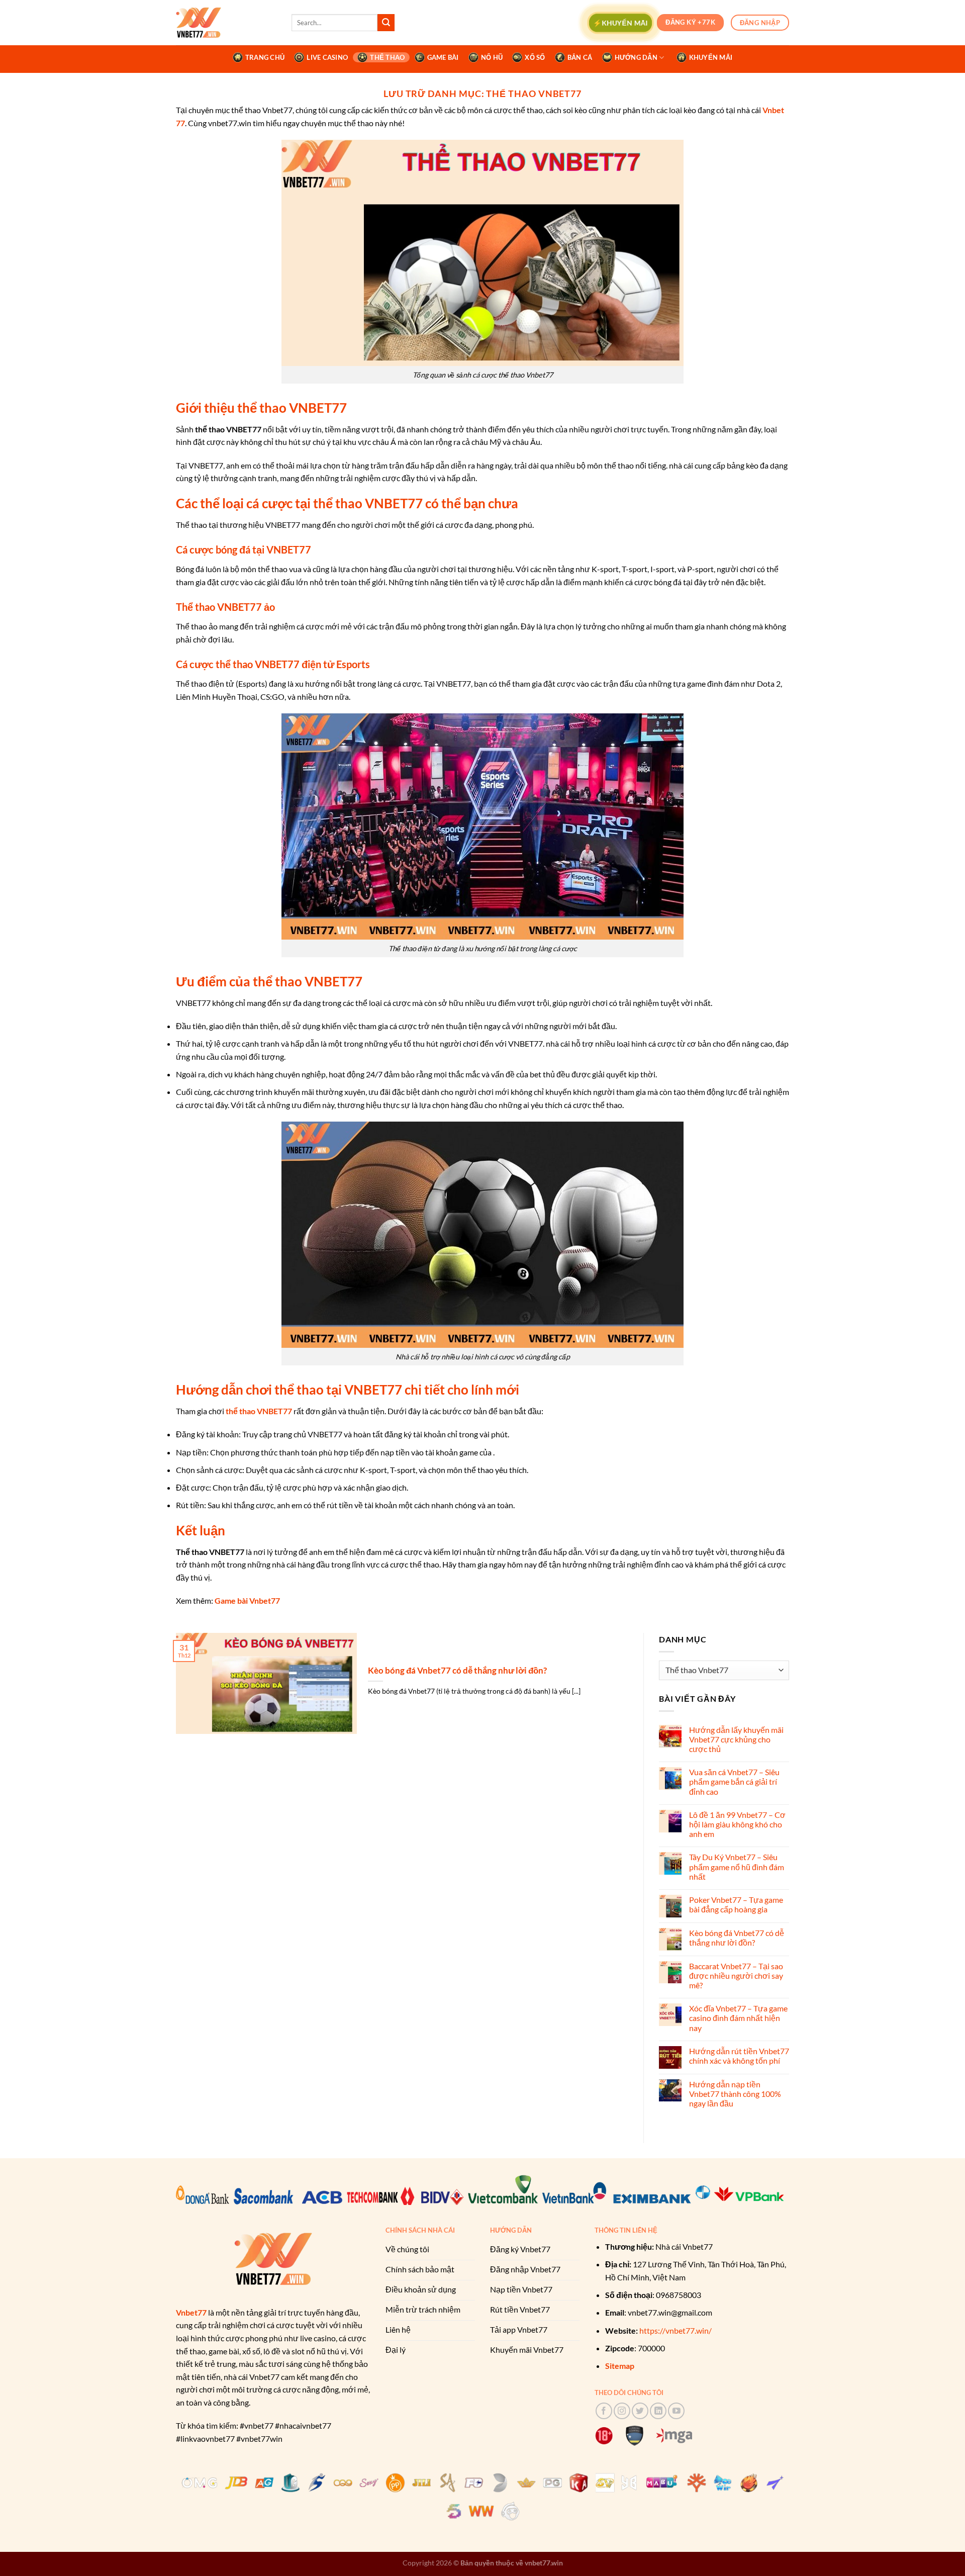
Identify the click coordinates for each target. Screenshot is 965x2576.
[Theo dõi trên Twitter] (640, 2411)
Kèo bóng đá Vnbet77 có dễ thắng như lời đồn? (457, 1671)
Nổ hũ (492, 57)
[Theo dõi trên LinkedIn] (658, 2411)
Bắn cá (580, 57)
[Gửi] (386, 23)
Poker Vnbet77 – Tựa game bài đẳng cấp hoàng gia (736, 1904)
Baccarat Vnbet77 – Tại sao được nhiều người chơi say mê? (736, 1975)
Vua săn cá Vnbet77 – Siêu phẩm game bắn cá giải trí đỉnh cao (734, 1781)
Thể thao (387, 57)
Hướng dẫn (636, 57)
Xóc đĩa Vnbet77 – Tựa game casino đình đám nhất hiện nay (738, 2018)
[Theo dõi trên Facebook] (604, 2411)
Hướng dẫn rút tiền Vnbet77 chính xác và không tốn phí (739, 2056)
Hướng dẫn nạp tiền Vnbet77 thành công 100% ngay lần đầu (735, 2094)
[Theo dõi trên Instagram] (622, 2411)
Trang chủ (265, 57)
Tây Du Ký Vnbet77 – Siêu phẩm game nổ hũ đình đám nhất (737, 1866)
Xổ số (535, 57)
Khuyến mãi (711, 57)
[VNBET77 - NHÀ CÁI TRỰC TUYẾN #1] (226, 23)
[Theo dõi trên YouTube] (676, 2411)
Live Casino (327, 57)
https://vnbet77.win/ (675, 2330)
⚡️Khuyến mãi (620, 22)
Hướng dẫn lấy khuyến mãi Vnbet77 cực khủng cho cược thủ (736, 1739)
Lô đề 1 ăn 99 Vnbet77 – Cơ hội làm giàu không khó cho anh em (737, 1824)
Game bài (443, 57)
